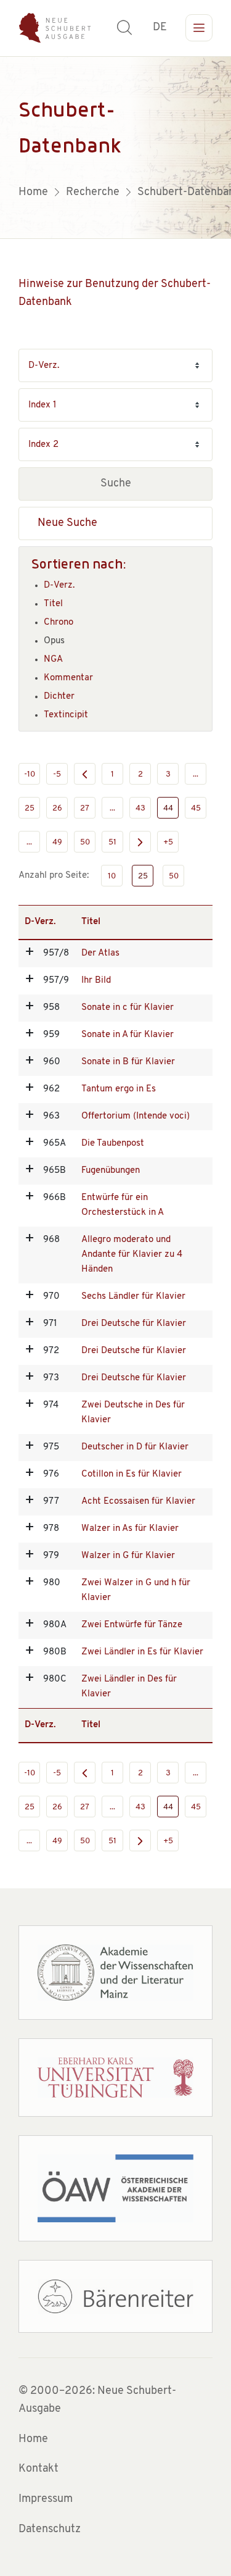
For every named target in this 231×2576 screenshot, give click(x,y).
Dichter (59, 697)
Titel (53, 604)
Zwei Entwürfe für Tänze (132, 1625)
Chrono (59, 623)
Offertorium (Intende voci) (136, 1116)
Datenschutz (50, 2530)
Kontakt (38, 2469)
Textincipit (66, 715)
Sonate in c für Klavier (128, 1008)
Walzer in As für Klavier (130, 1529)
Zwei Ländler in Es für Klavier (142, 1652)
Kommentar (68, 678)
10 (112, 876)
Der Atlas (100, 953)
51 (112, 842)
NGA (53, 660)
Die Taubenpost (113, 1144)
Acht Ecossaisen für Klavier (138, 1502)
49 (57, 842)
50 (85, 842)
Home (33, 2440)
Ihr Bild (96, 981)
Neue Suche (67, 523)
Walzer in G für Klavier (128, 1556)
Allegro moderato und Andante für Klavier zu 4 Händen (132, 1255)
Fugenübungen (111, 1171)
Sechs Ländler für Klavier (133, 1297)
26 (57, 808)
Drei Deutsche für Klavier (134, 1324)
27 (85, 808)
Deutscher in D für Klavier (135, 1447)
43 (140, 808)
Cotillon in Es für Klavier (132, 1474)
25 (30, 808)
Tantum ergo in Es (119, 1089)
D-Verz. (59, 586)
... (196, 774)
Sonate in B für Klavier (128, 1062)
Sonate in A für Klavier (128, 1035)
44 (168, 808)
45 (196, 808)
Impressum (46, 2499)
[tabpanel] (115, 148)
